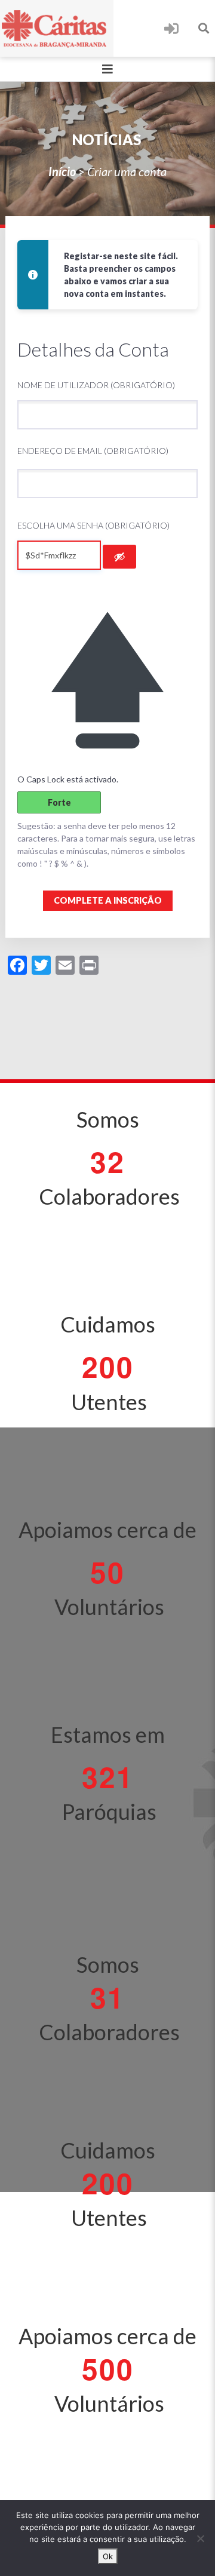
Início (62, 171)
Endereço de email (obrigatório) (93, 451)
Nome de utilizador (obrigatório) (96, 385)
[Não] (200, 2538)
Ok (108, 2556)
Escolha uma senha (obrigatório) (93, 525)
